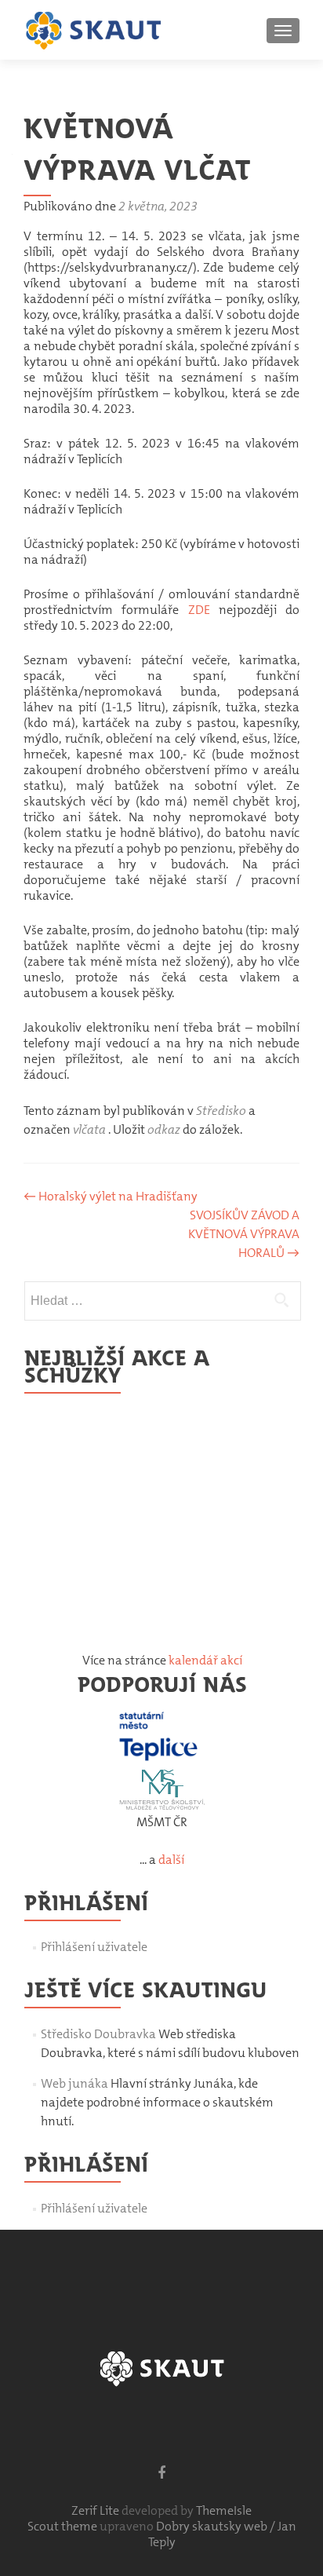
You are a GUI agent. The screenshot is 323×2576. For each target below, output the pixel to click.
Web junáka (74, 2083)
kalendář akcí (205, 1660)
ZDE (199, 610)
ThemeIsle (224, 2510)
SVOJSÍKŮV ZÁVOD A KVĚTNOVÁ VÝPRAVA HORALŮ (244, 1234)
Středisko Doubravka (98, 2034)
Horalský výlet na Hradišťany (111, 1196)
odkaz (164, 1129)
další (171, 1860)
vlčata (89, 1129)
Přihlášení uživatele (94, 1947)
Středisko (221, 1111)
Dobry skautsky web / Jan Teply (222, 2534)
